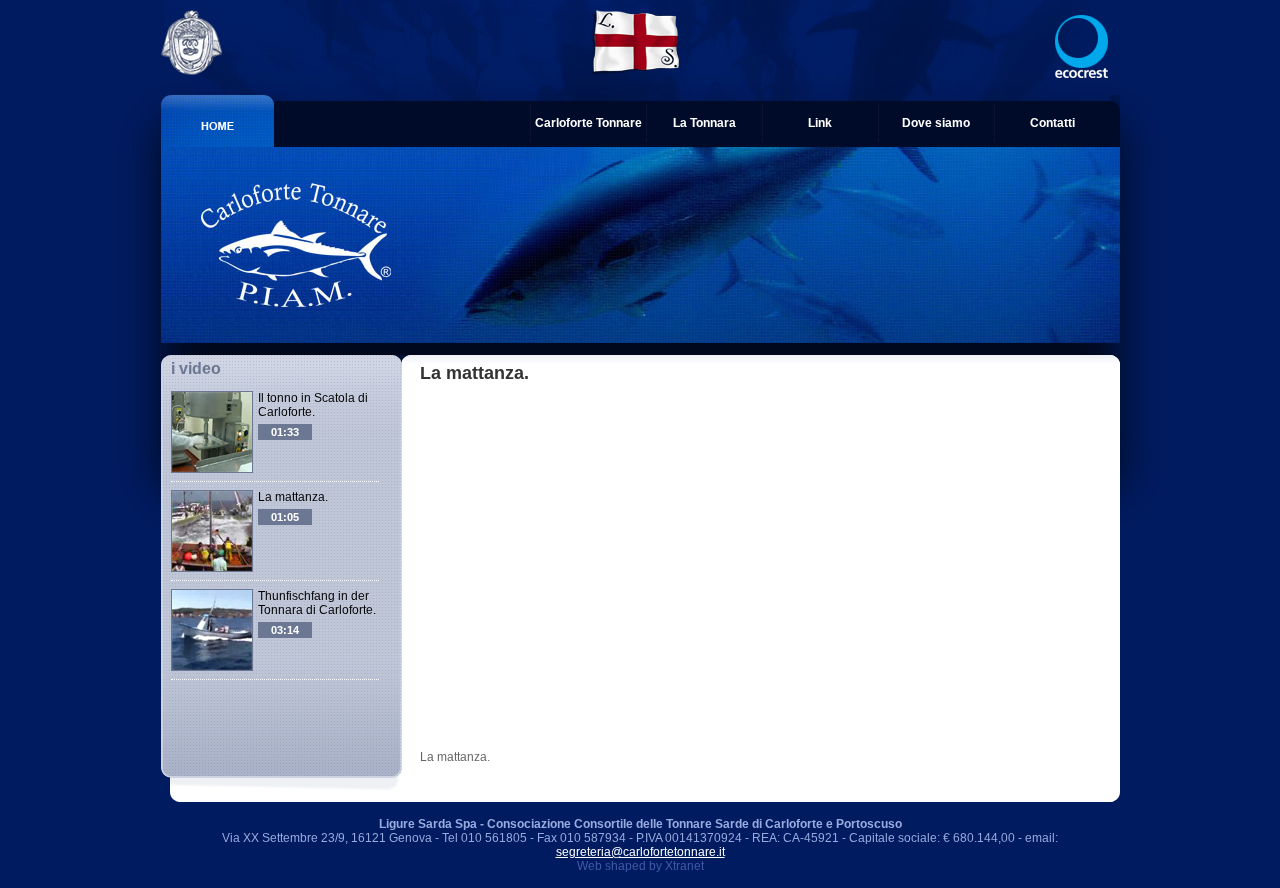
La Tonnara (704, 123)
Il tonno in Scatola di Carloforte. (313, 405)
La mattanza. (293, 497)
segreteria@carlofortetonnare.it (640, 852)
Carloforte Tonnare (588, 123)
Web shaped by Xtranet (640, 866)
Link (820, 123)
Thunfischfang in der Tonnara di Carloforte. (317, 603)
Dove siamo (936, 123)
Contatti (1052, 123)
